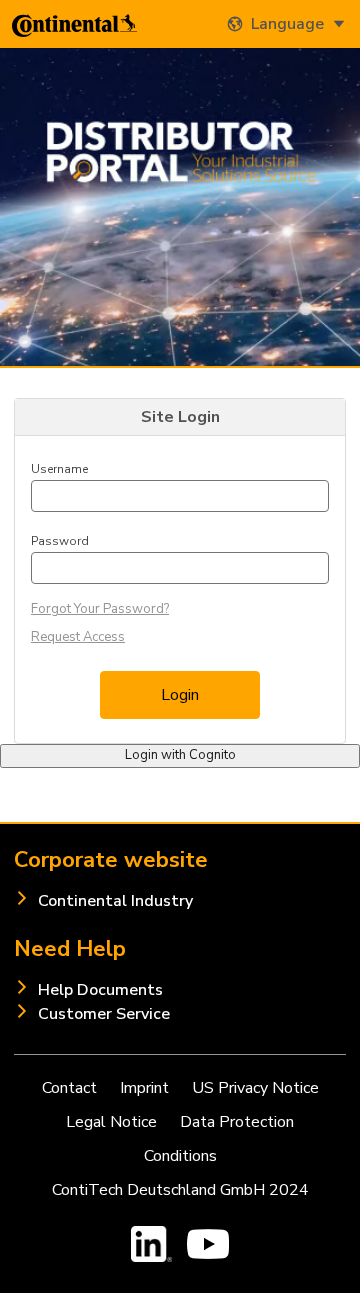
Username (59, 469)
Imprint (144, 1088)
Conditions (180, 1156)
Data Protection (237, 1122)
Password (60, 541)
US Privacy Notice (255, 1088)
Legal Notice (111, 1122)
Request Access (78, 637)
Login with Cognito (180, 755)
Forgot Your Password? (100, 609)
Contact (69, 1088)
